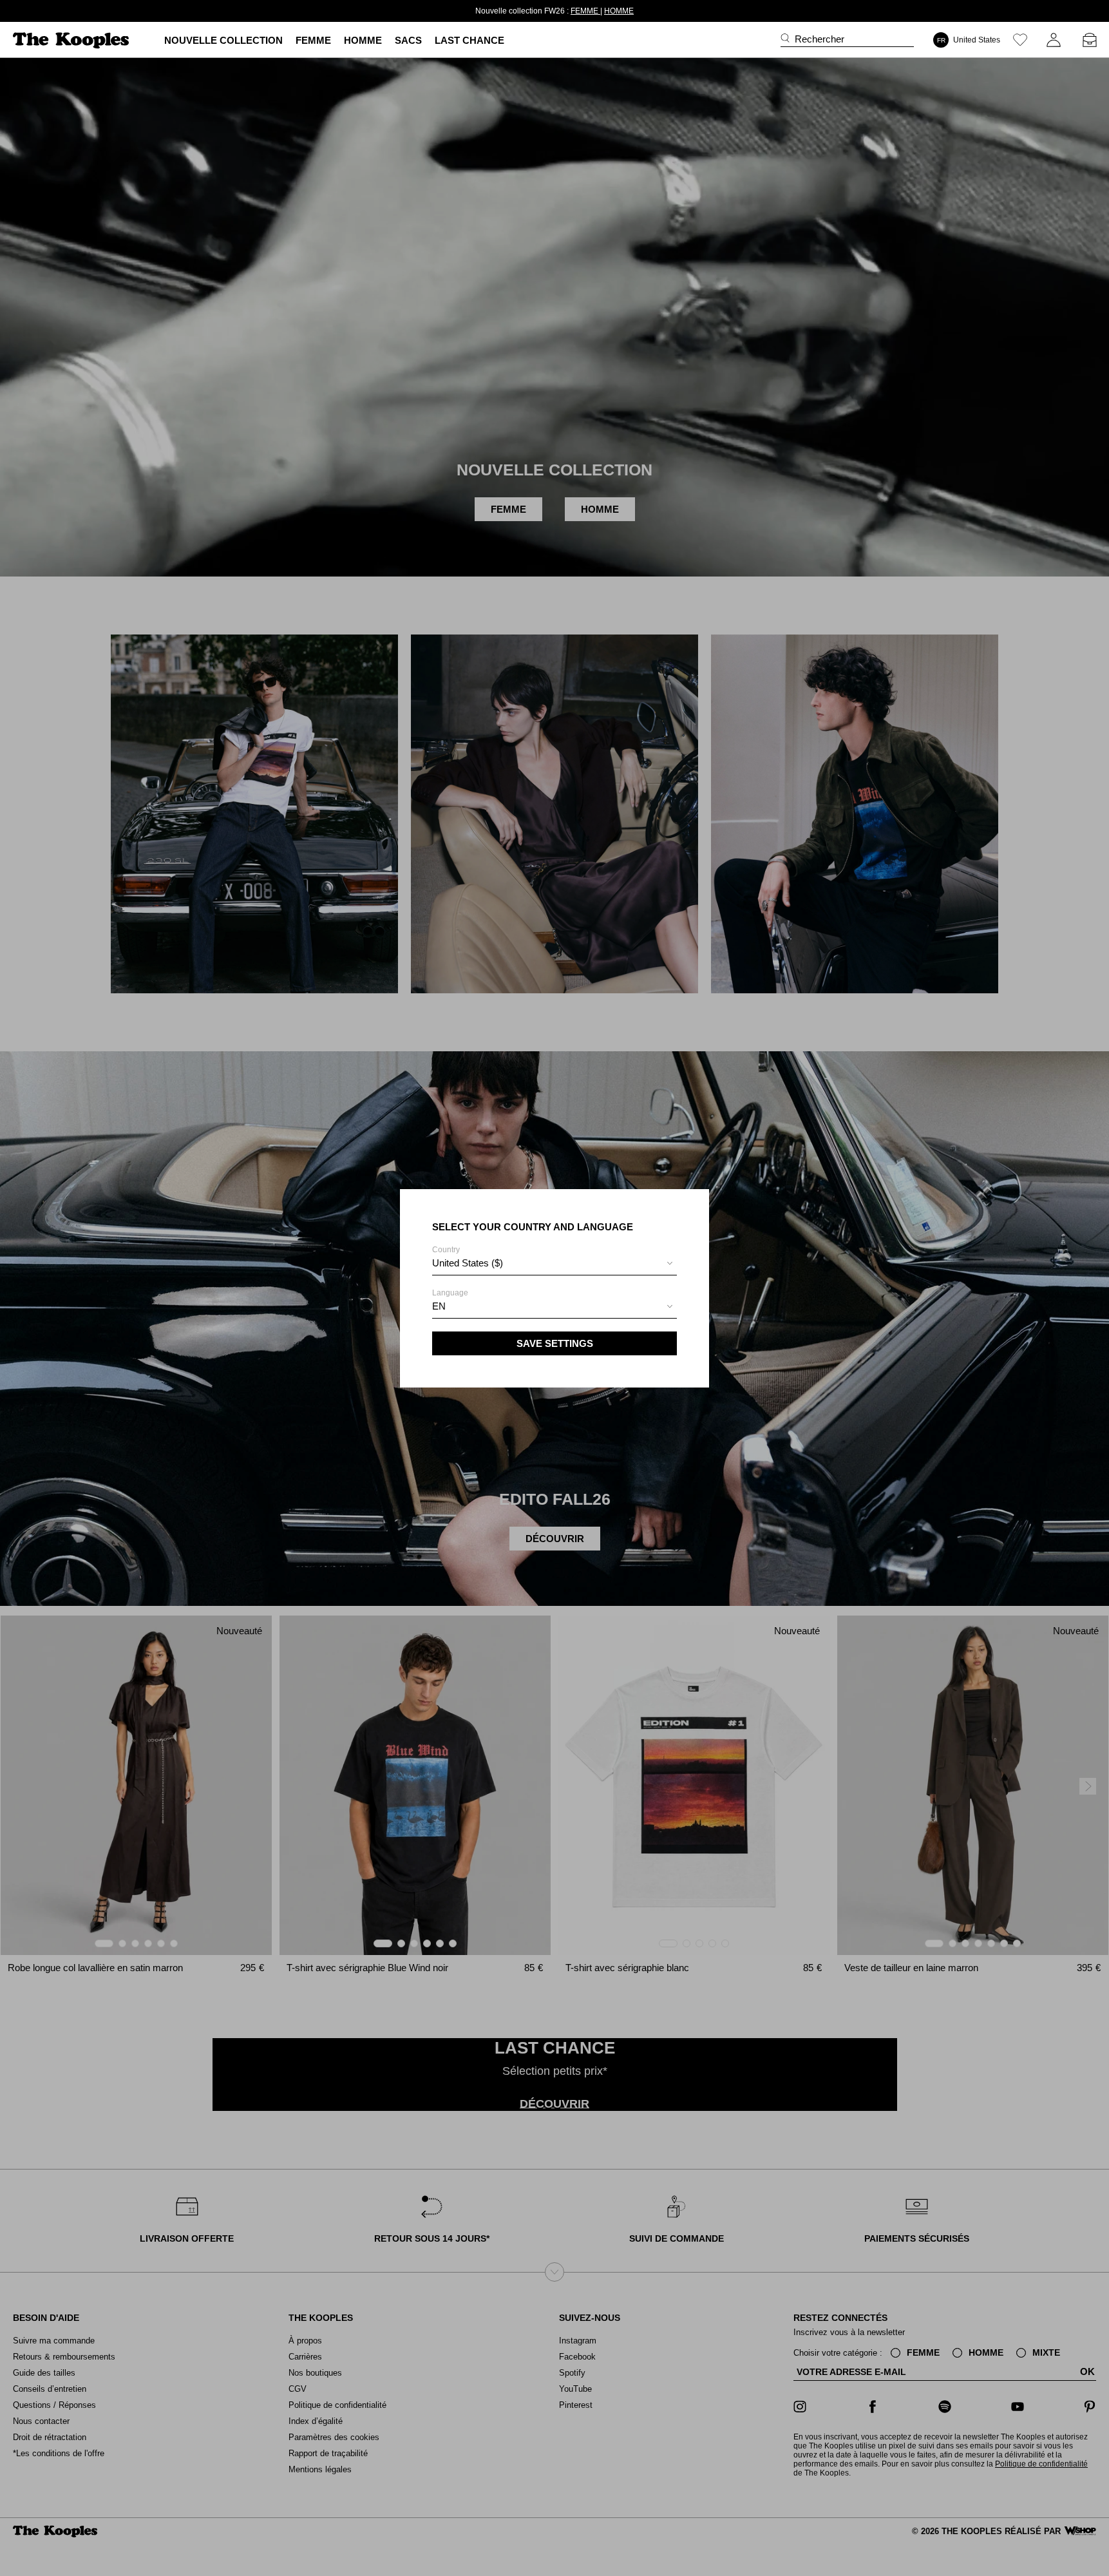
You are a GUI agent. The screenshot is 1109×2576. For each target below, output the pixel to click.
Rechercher (820, 39)
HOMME (596, 11)
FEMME (563, 11)
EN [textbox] (439, 1306)
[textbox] (554, 1263)
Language (450, 1300)
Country (468, 1257)
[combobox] (554, 1265)
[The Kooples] (72, 40)
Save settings (555, 1343)
